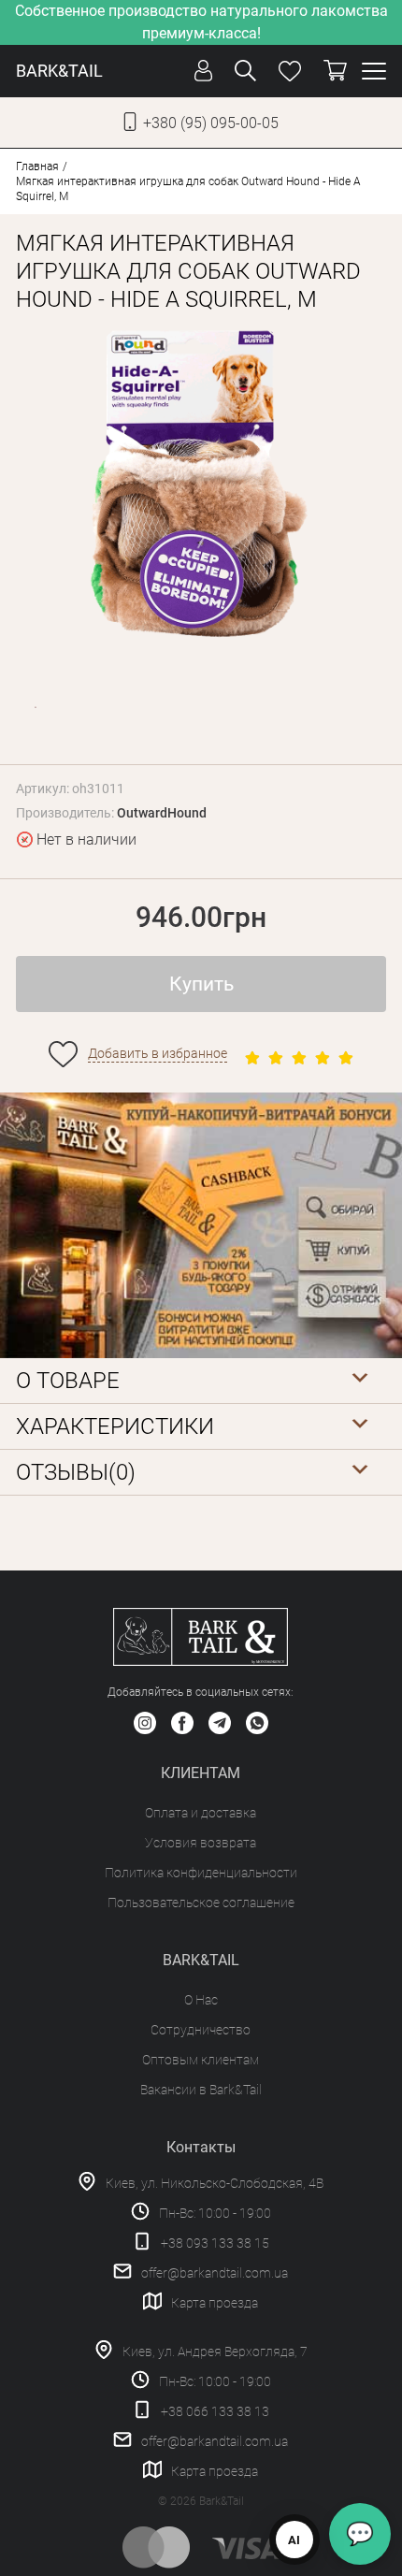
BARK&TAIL (59, 71)
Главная (37, 166)
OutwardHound (162, 813)
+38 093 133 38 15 (215, 2243)
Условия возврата (201, 1843)
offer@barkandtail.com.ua (215, 2273)
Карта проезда (215, 2303)
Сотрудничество (201, 2030)
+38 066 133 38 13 (215, 2411)
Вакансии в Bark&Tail (201, 2090)
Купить (201, 984)
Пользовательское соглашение (201, 1903)
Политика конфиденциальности (201, 1873)
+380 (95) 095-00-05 (211, 123)
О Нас (201, 2000)
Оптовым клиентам (201, 2060)
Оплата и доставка (201, 1813)
